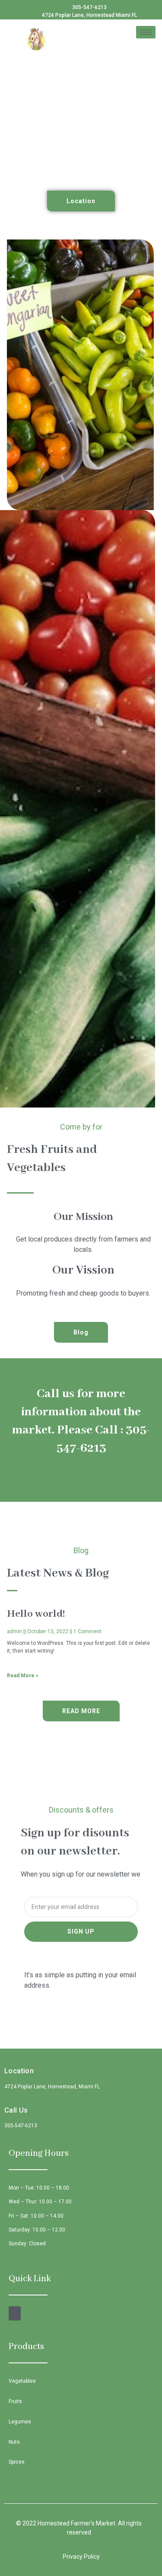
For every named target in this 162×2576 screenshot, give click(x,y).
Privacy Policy (81, 2557)
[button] (81, 201)
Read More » (23, 1676)
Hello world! (36, 1614)
